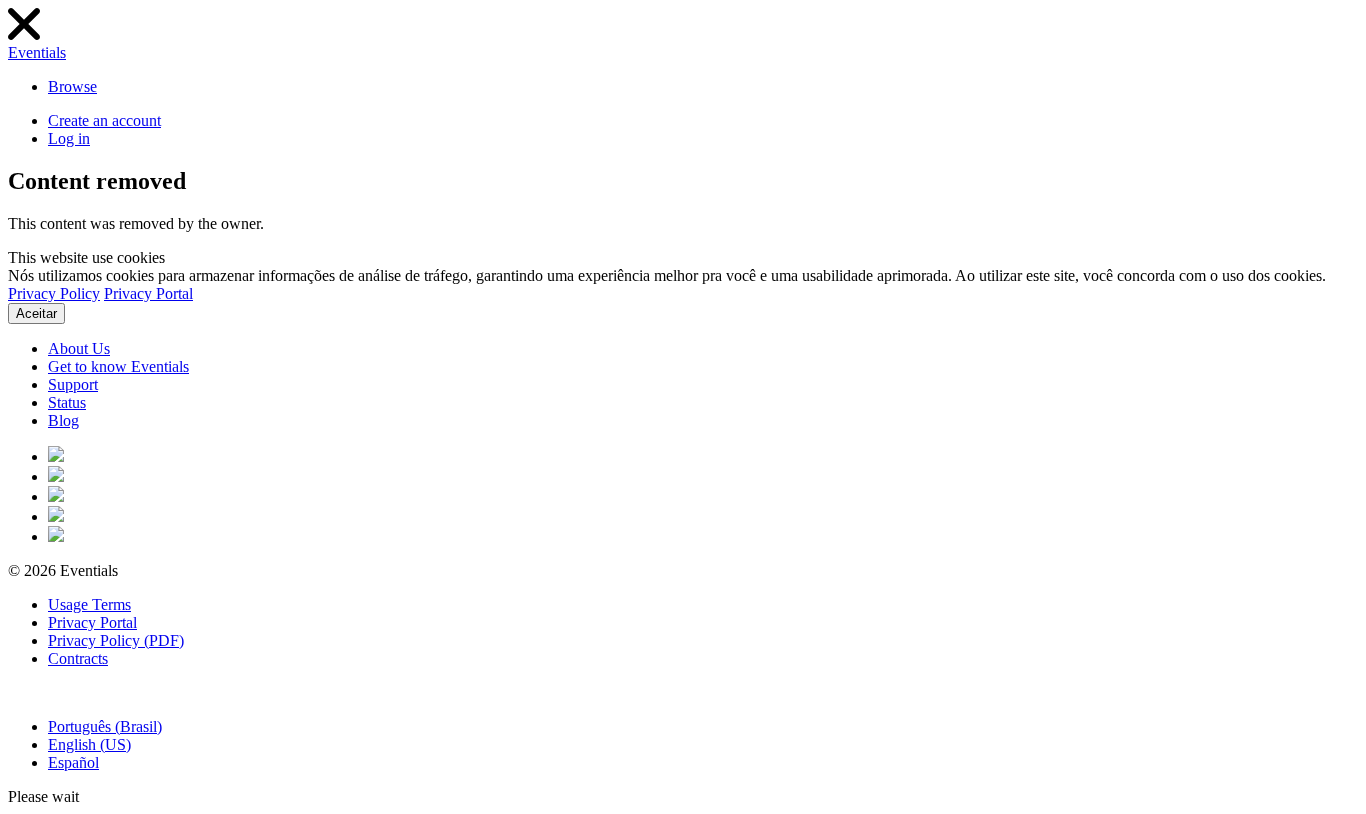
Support (73, 384)
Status (67, 402)
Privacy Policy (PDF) (116, 640)
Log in (69, 138)
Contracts (78, 658)
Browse (72, 86)
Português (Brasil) (105, 726)
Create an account (104, 120)
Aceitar (36, 313)
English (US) (89, 744)
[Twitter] (56, 476)
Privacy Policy (54, 293)
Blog (63, 420)
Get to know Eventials (118, 366)
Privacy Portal (148, 293)
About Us (79, 348)
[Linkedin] (56, 536)
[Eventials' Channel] (56, 516)
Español (73, 762)
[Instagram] (56, 496)
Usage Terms (89, 604)
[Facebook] (56, 456)
